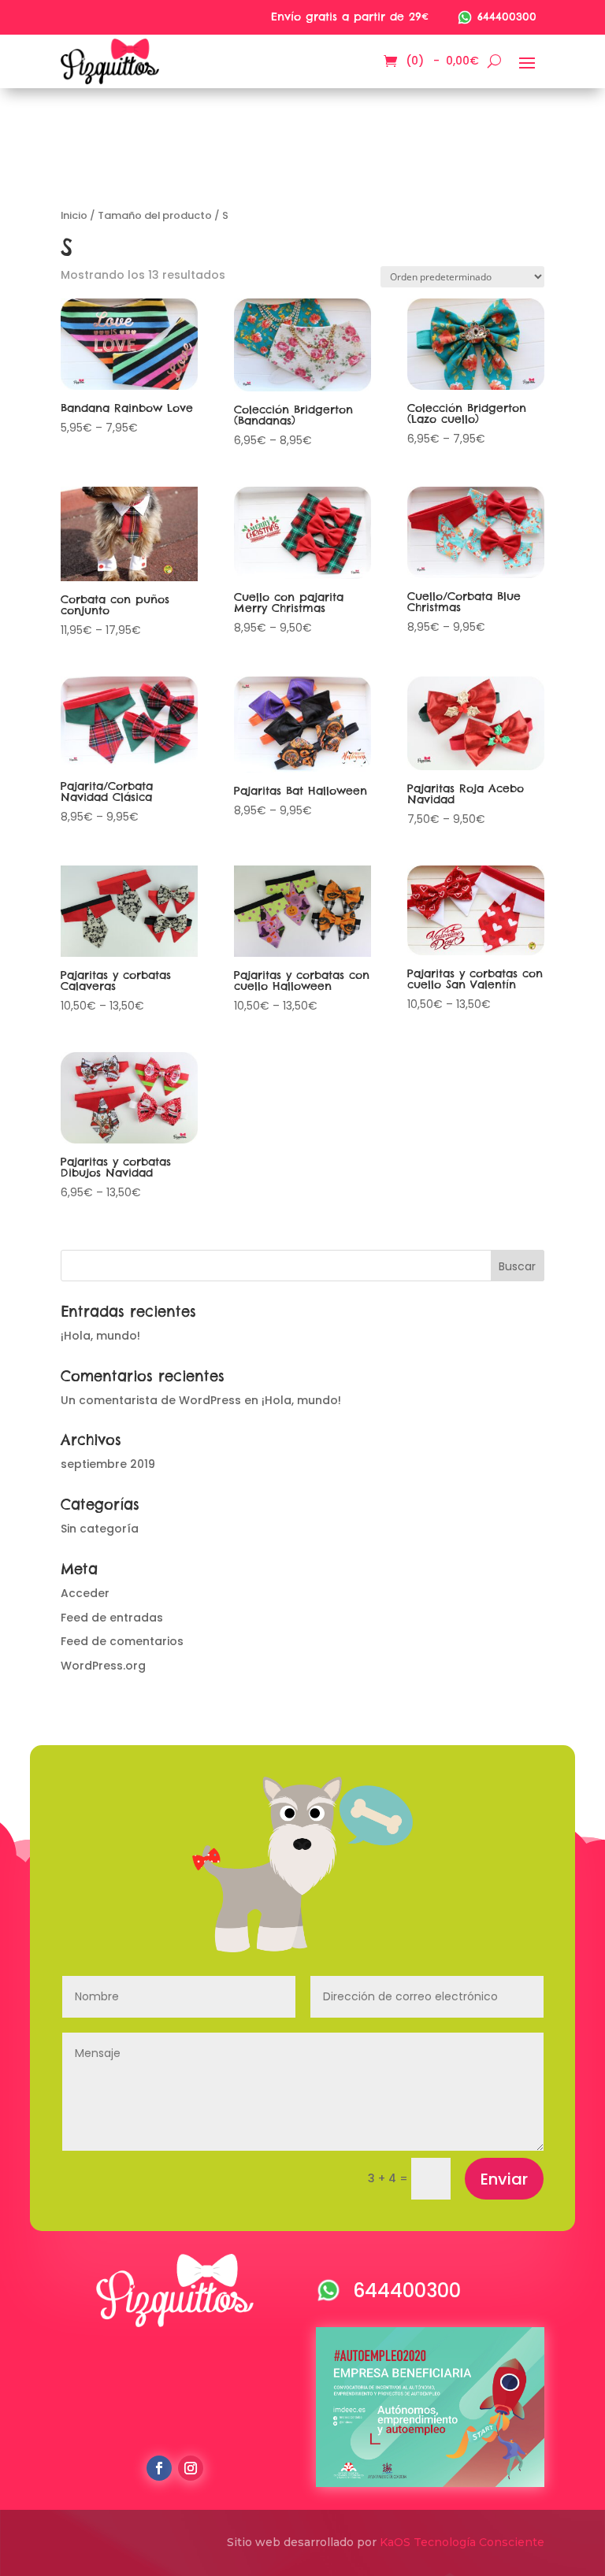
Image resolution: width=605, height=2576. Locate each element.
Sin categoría (100, 1529)
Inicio (74, 215)
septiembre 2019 (108, 1464)
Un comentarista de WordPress (151, 1400)
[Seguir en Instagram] (191, 2468)
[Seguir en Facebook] (159, 2468)
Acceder (85, 1593)
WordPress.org (103, 1666)
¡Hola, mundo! (100, 1336)
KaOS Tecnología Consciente (462, 2542)
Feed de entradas (112, 1618)
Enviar (504, 2179)
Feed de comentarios (122, 1641)
